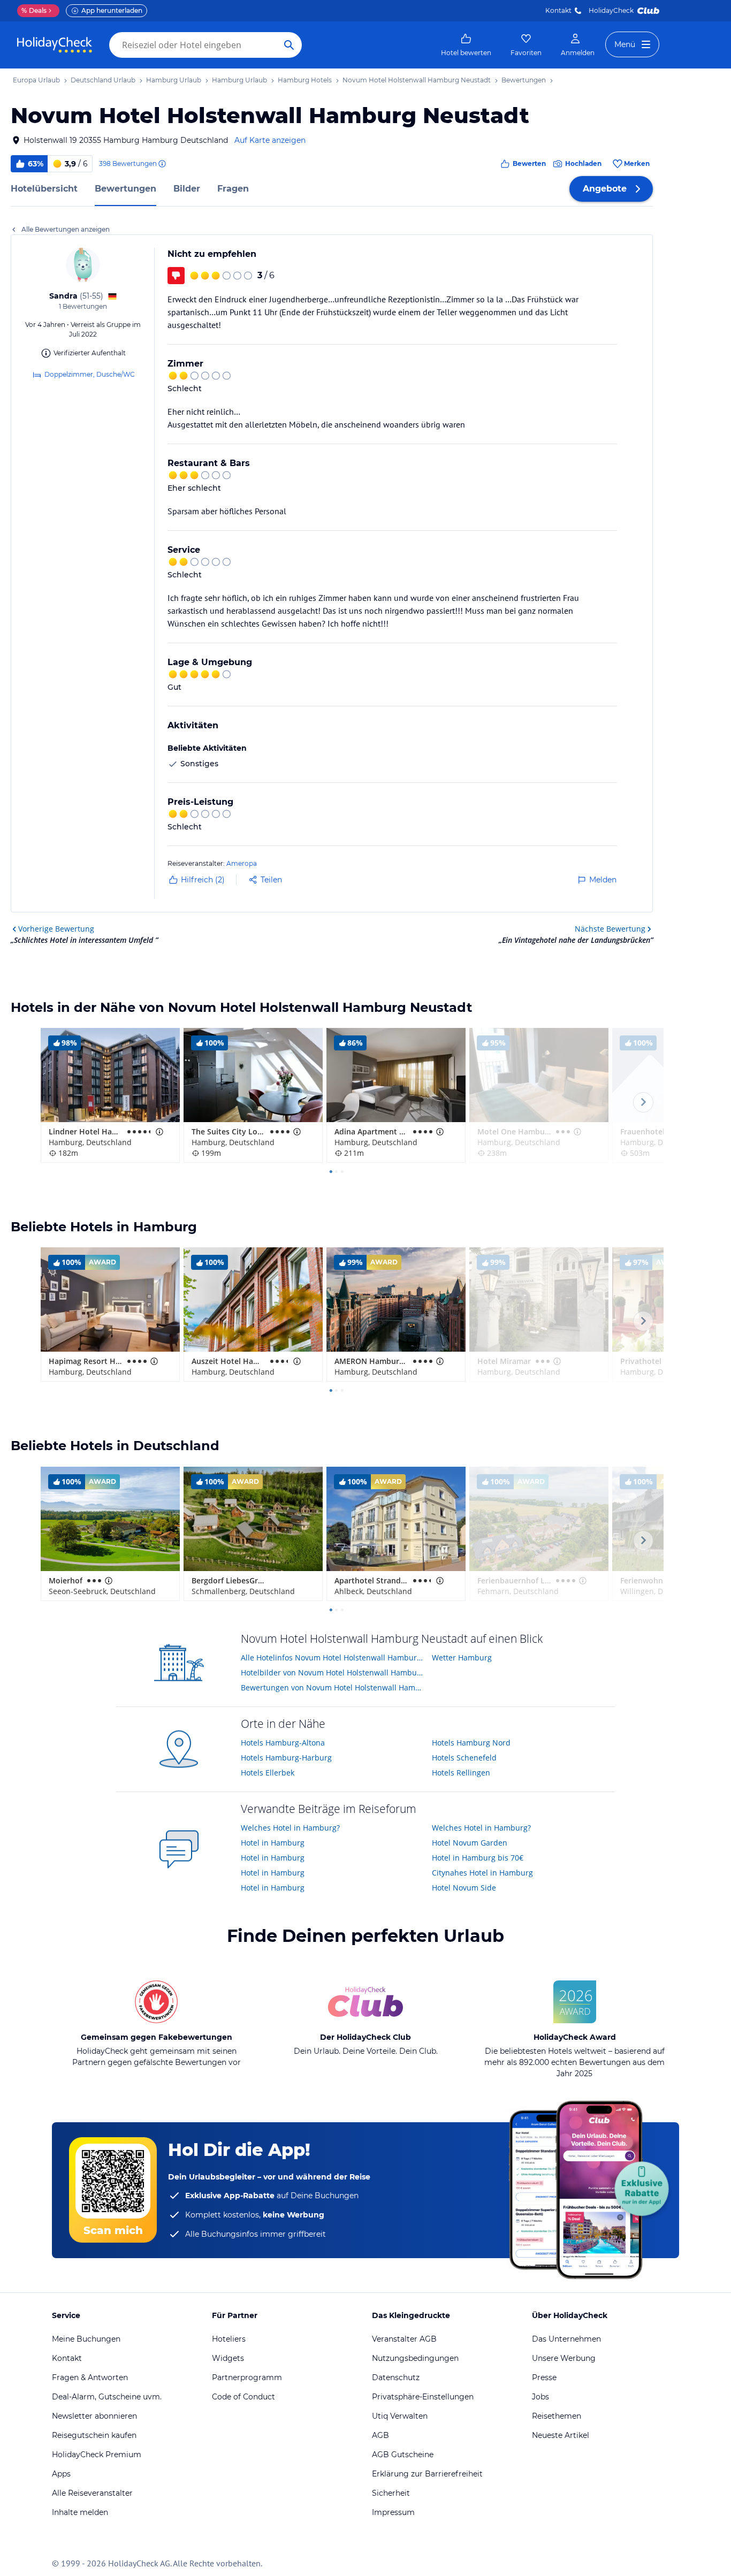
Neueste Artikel (561, 2435)
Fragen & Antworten (90, 2377)
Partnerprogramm (247, 2377)
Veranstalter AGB (404, 2339)
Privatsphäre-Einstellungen (423, 2397)
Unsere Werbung (564, 2358)
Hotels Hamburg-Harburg (286, 1758)
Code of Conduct (243, 2397)
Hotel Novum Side (464, 1888)
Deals (34, 10)
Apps (61, 2474)
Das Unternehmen (566, 2339)
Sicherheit (391, 2493)
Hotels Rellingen (461, 1773)
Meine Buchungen (86, 2339)
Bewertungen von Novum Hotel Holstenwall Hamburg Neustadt (333, 1687)
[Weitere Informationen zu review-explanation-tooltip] (162, 164)
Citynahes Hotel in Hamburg (482, 1873)
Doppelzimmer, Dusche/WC (90, 374)
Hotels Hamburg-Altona (283, 1743)
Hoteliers (229, 2339)
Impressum (393, 2512)
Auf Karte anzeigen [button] (270, 140)
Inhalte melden (80, 2512)
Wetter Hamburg (462, 1657)
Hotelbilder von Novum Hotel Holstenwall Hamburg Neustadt (333, 1672)
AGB (380, 2435)
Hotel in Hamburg (273, 1843)
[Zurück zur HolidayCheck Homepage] (55, 45)
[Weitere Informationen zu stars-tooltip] (158, 1132)
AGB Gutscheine (403, 2455)
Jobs (540, 2397)
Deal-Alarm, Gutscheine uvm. (107, 2397)
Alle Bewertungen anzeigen (66, 229)
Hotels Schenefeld (464, 1758)
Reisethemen (557, 2416)
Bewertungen (125, 189)
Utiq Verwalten (400, 2416)
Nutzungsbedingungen (415, 2358)
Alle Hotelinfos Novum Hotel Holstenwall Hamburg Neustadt (333, 1657)
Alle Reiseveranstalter (92, 2493)
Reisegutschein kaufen (94, 2435)
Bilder (187, 189)
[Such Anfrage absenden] (289, 45)
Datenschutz (396, 2377)
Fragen (233, 189)
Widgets (228, 2358)
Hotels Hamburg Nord (471, 1743)
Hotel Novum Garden (470, 1843)
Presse (544, 2377)
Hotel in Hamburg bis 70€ (478, 1858)
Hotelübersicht (44, 189)
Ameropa (242, 863)
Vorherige (56, 929)
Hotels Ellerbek (268, 1773)
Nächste (610, 929)
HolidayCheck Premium (97, 2455)
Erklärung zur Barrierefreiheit (427, 2474)
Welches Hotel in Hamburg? (290, 1828)
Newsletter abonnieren (94, 2416)
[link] (466, 45)
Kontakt (558, 10)
